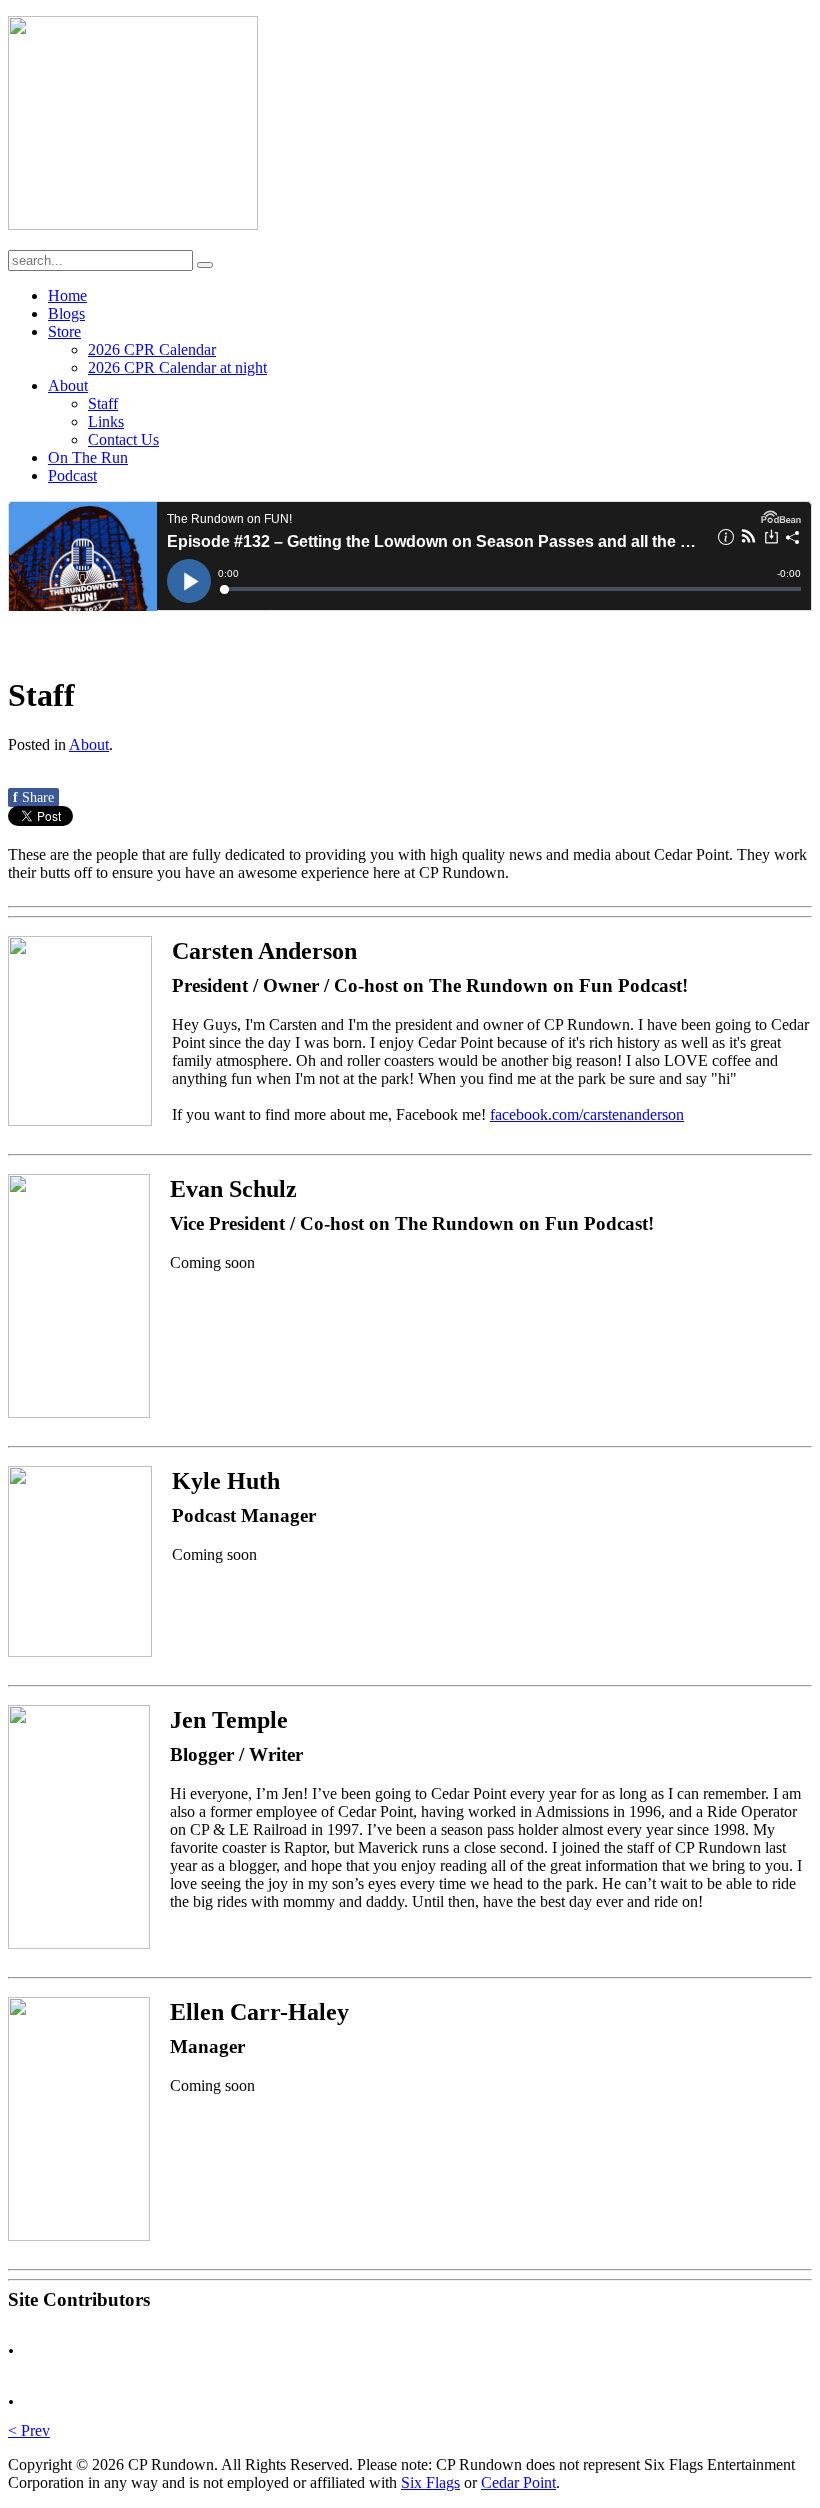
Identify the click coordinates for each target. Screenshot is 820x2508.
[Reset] (205, 265)
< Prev (29, 2430)
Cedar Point (518, 2482)
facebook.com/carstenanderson (587, 1114)
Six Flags (430, 2482)
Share (33, 797)
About (89, 744)
